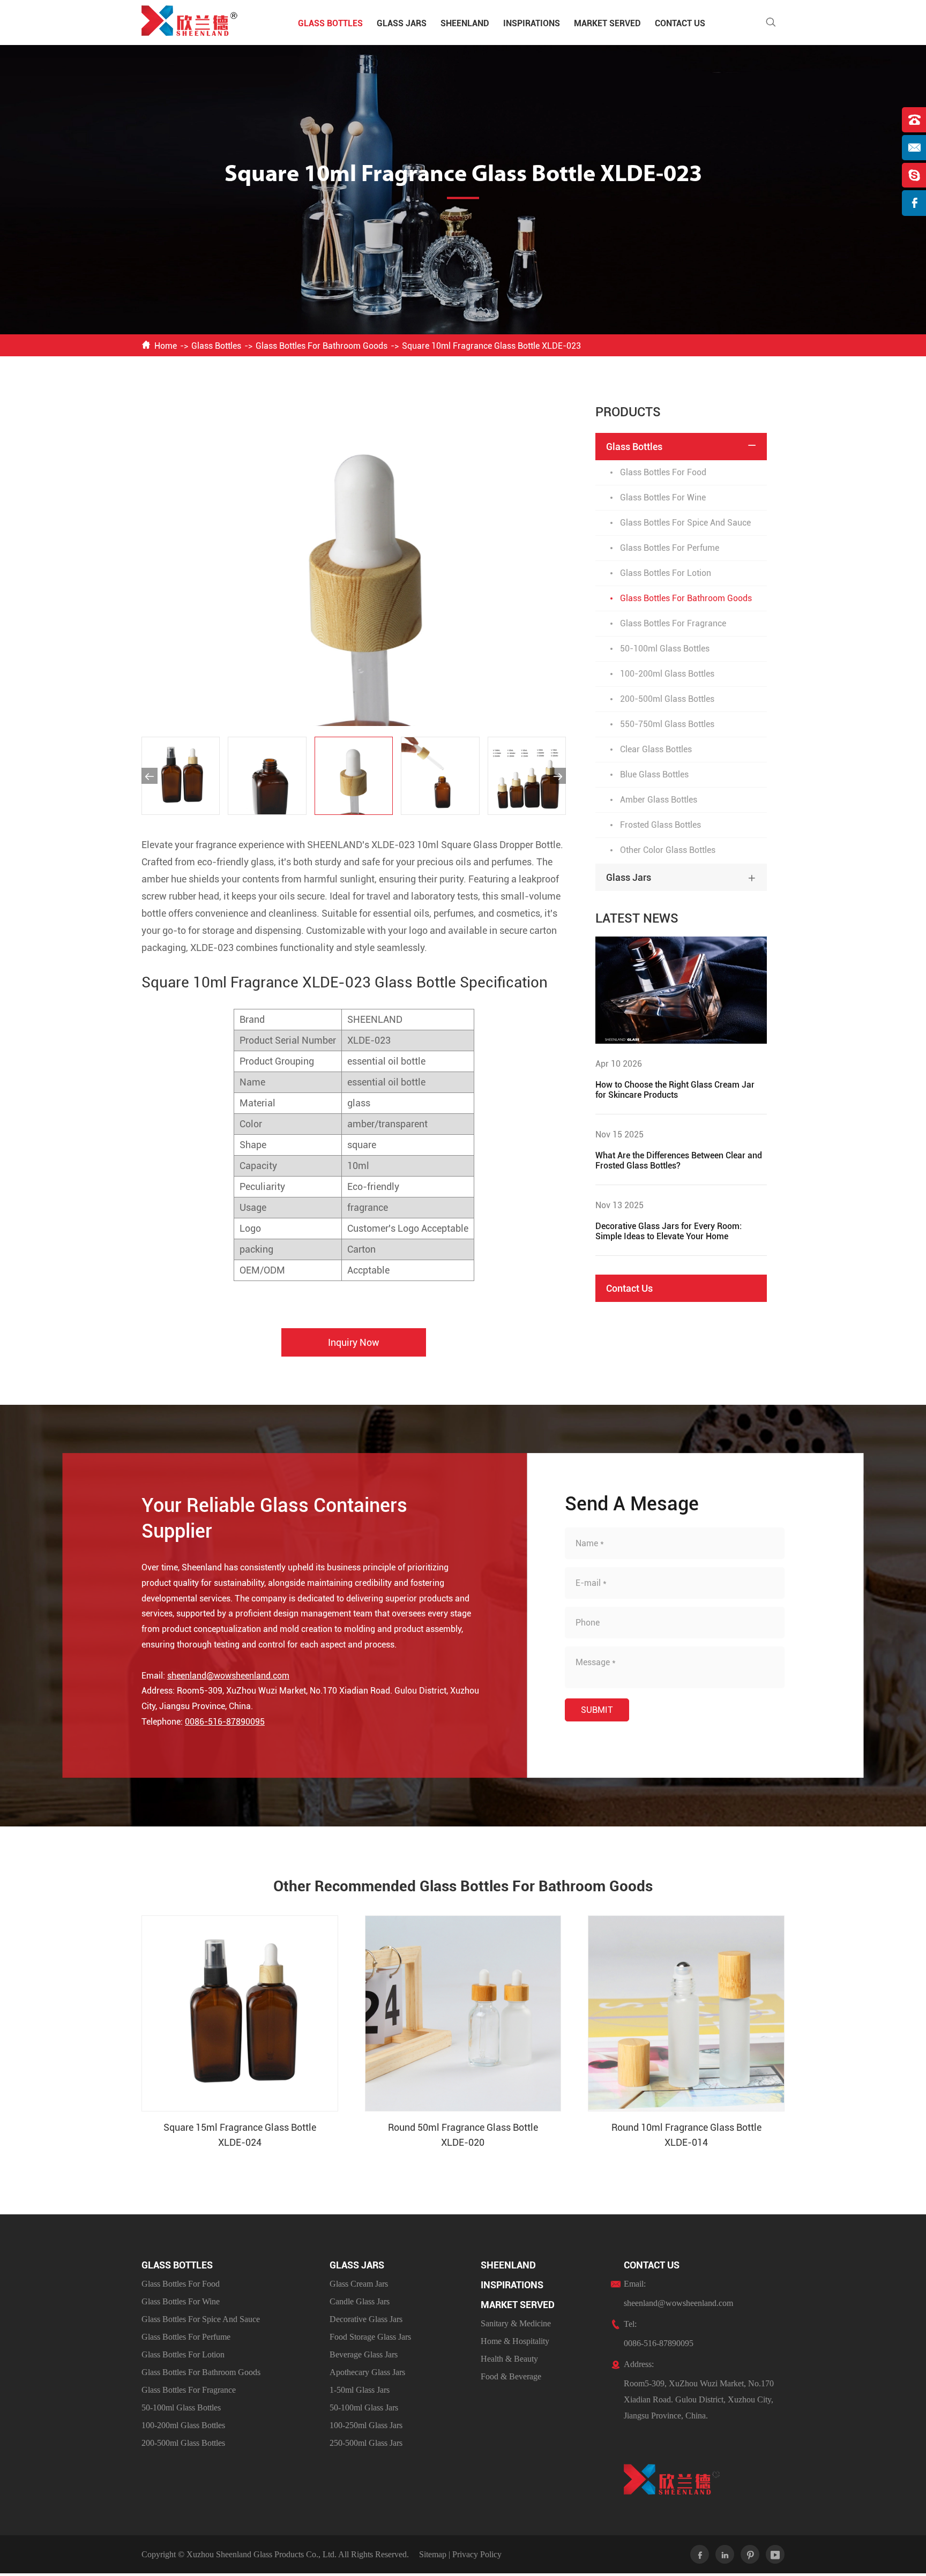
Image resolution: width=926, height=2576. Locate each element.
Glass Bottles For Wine (663, 497)
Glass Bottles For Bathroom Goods (322, 346)
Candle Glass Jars (360, 2301)
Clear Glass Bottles (656, 749)
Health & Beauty (509, 2359)
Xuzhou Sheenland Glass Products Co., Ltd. (262, 2554)
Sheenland (465, 23)
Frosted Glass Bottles (660, 825)
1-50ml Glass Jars (360, 2390)
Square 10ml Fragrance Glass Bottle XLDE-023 (491, 346)
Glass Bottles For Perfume (670, 548)
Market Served (607, 23)
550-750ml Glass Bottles (667, 724)
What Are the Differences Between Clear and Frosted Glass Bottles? (679, 1160)
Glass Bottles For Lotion (666, 573)
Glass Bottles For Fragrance (673, 623)
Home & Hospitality (515, 2341)
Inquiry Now (354, 1342)
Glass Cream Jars (359, 2284)
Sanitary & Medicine (516, 2323)
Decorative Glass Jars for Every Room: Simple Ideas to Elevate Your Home (669, 1231)
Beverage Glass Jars (364, 2354)
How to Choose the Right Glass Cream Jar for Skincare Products (675, 1090)
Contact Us (680, 23)
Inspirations (532, 23)
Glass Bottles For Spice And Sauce (685, 523)
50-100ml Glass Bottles (665, 649)
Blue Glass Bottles (654, 774)
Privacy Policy (477, 2554)
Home (166, 346)
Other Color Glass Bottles (668, 850)
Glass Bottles (330, 23)
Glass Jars (402, 23)
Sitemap (433, 2554)
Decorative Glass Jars (366, 2319)
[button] (150, 776)
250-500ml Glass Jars (366, 2443)
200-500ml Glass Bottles (667, 699)
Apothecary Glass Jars (367, 2372)
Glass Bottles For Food (663, 472)
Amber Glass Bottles (659, 800)
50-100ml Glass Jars (364, 2407)
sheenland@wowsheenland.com (228, 1676)
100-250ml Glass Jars (366, 2425)
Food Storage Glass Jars (370, 2337)
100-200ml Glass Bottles (667, 674)
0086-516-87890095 (225, 1722)
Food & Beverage (511, 2376)
